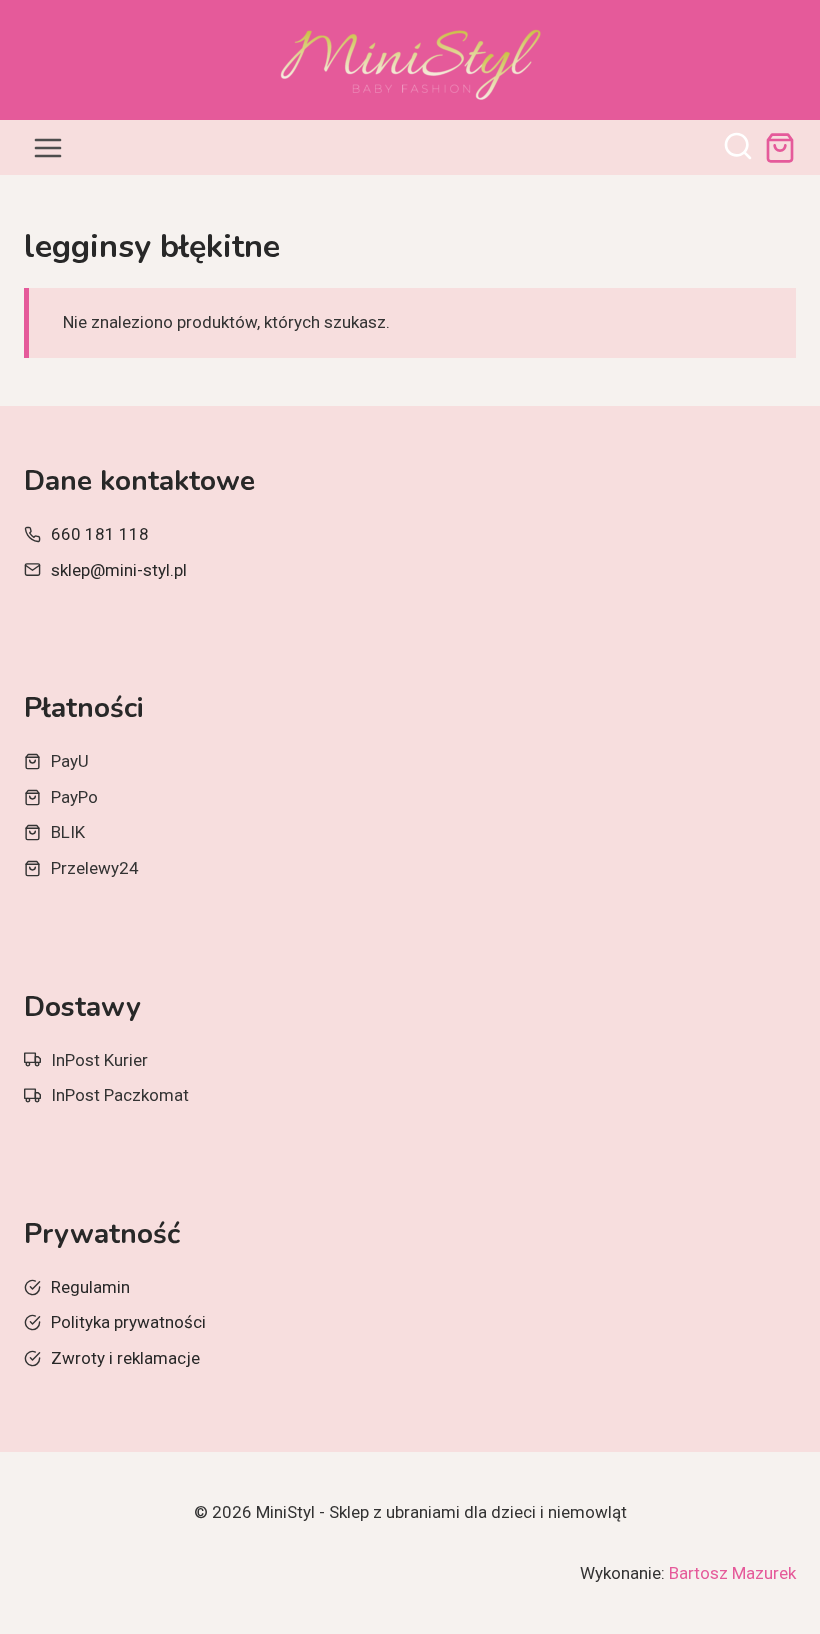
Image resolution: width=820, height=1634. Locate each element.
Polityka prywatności (128, 1322)
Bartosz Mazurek (732, 1573)
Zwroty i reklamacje (125, 1358)
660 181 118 (100, 534)
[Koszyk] (780, 148)
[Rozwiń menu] (48, 147)
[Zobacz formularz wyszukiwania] (738, 148)
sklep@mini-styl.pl (119, 570)
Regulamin (90, 1287)
